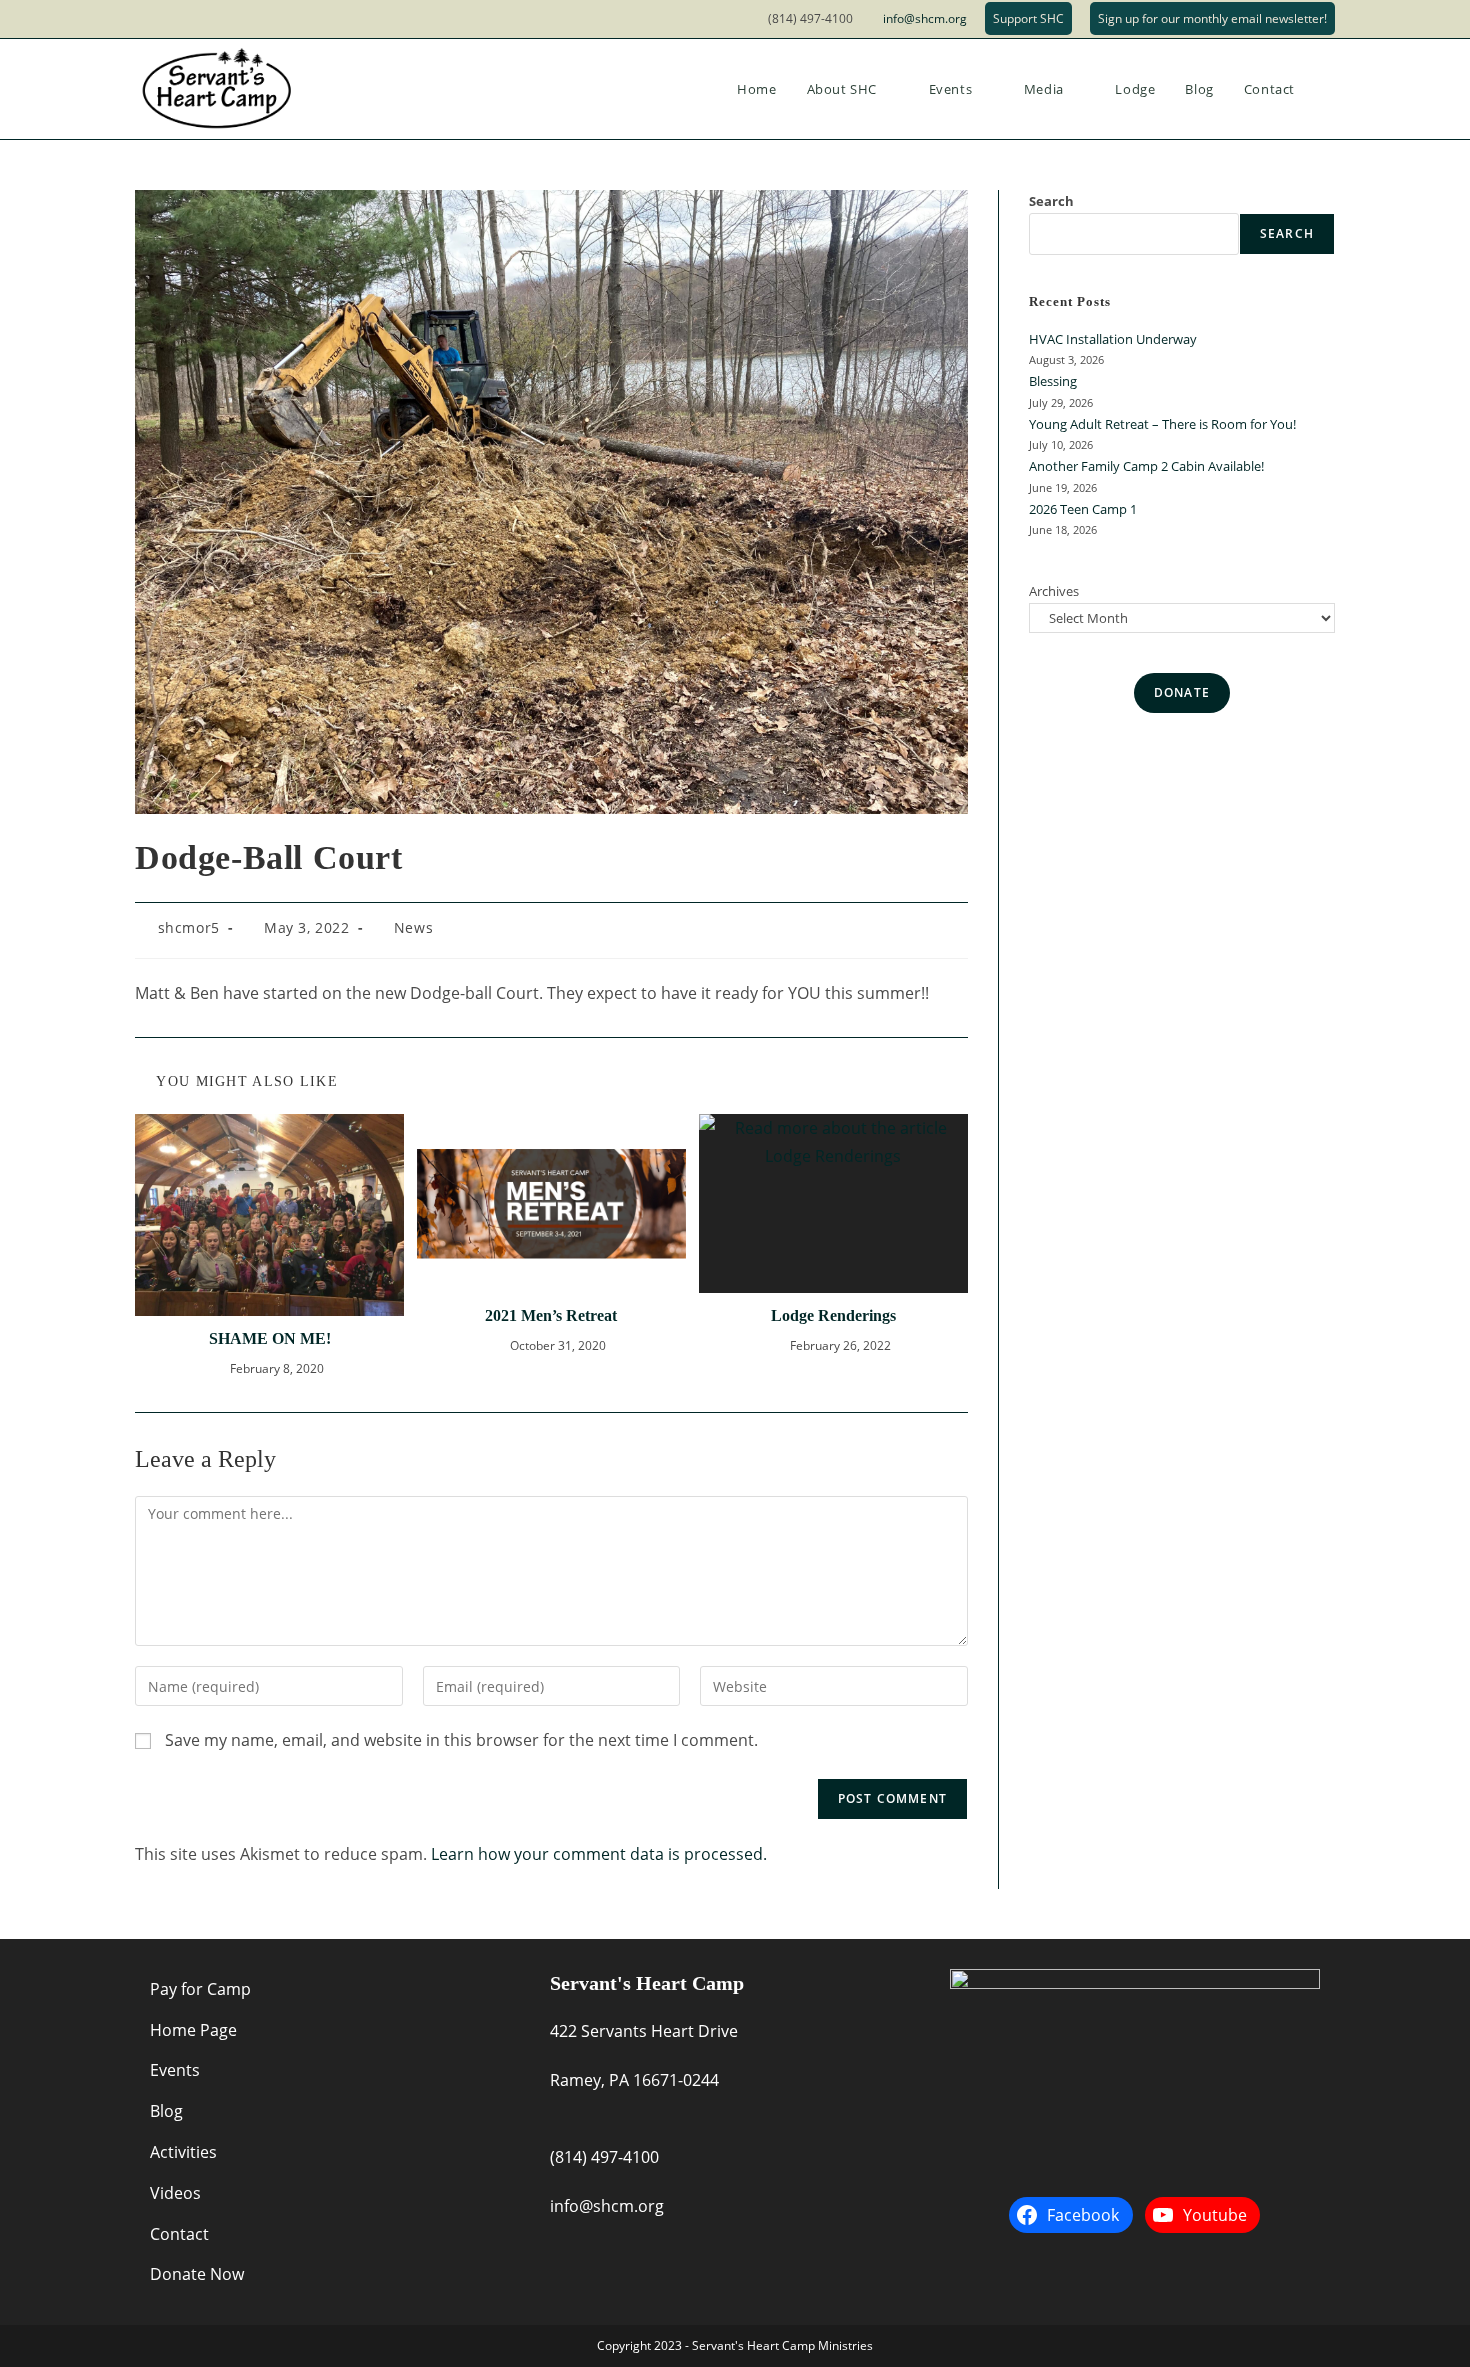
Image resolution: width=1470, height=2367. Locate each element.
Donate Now (197, 2274)
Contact (179, 2234)
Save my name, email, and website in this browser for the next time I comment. (461, 1740)
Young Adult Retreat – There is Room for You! (1162, 424)
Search (1051, 201)
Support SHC (1028, 18)
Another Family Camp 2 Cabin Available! (1146, 466)
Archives (1054, 591)
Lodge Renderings (833, 1315)
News (413, 927)
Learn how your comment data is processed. (599, 1854)
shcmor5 (189, 927)
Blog (166, 2111)
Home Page (193, 2030)
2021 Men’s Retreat (551, 1315)
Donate (1182, 692)
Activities (183, 2152)
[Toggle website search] (1330, 89)
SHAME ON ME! (270, 1338)
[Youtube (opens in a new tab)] (169, 19)
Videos (175, 2193)
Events (175, 2070)
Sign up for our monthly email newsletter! (1212, 18)
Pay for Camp (200, 1989)
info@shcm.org (925, 18)
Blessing (1053, 381)
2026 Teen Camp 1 (1083, 509)
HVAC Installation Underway (1113, 339)
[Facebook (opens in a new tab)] (145, 19)
